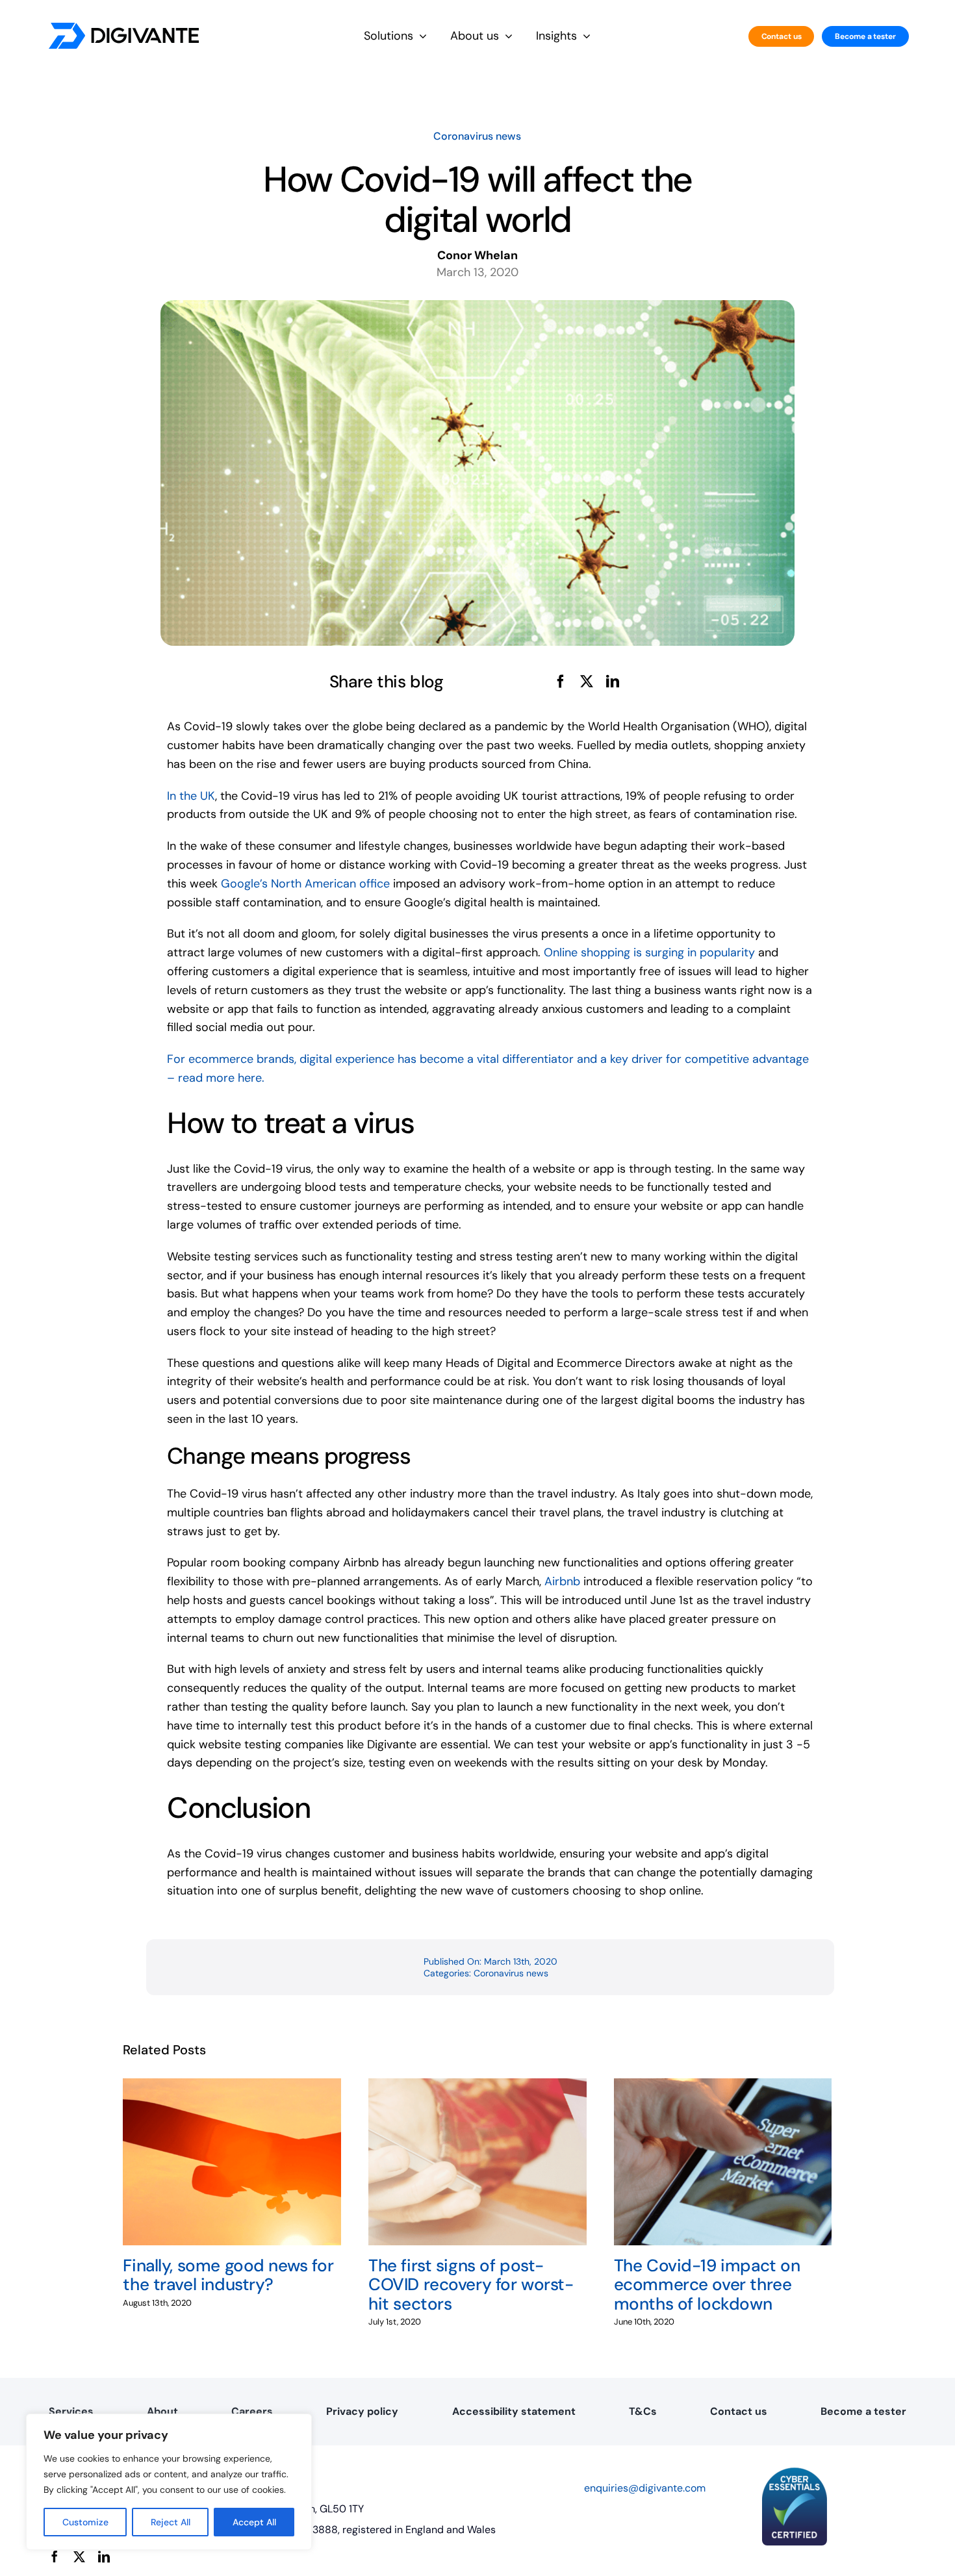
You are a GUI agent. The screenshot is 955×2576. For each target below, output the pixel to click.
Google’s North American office (305, 884)
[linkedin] (104, 2557)
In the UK (191, 796)
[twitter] (79, 2557)
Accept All (254, 2522)
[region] (169, 2482)
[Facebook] (561, 682)
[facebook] (55, 2557)
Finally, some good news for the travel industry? (228, 2275)
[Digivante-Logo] (124, 29)
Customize (85, 2522)
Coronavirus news (477, 136)
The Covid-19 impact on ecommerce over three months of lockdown (707, 2284)
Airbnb (562, 1581)
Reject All (171, 2522)
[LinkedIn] (613, 682)
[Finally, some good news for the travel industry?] (232, 2086)
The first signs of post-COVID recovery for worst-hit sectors (471, 2284)
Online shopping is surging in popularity (648, 952)
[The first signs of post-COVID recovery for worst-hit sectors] (478, 2086)
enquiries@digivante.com (645, 2488)
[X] (587, 682)
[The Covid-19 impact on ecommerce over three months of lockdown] (723, 2086)
